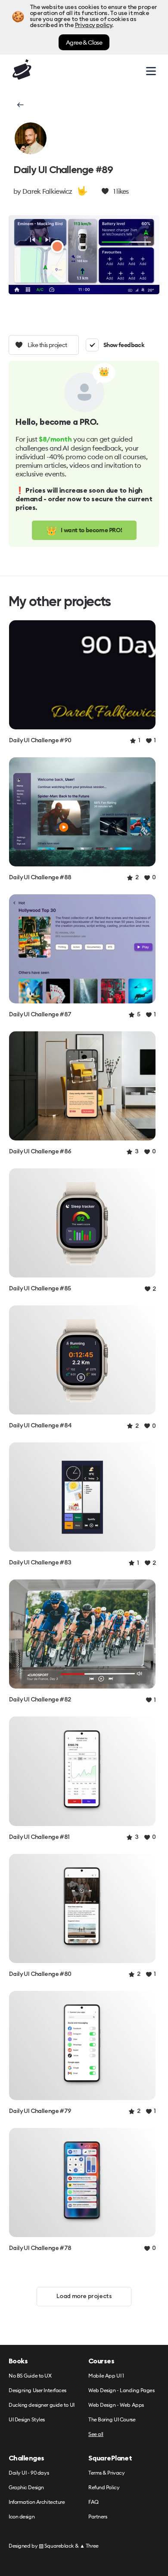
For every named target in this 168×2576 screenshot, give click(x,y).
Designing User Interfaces (37, 2391)
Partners (98, 2517)
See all (96, 2434)
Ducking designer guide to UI (42, 2405)
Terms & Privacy (106, 2473)
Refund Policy (104, 2488)
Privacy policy (93, 25)
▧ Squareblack (56, 2546)
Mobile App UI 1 (106, 2376)
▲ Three (89, 2546)
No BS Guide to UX (30, 2376)
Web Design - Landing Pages (121, 2391)
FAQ (93, 2502)
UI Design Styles (27, 2420)
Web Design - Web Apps (116, 2405)
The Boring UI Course (112, 2420)
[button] (20, 105)
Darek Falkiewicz (47, 191)
